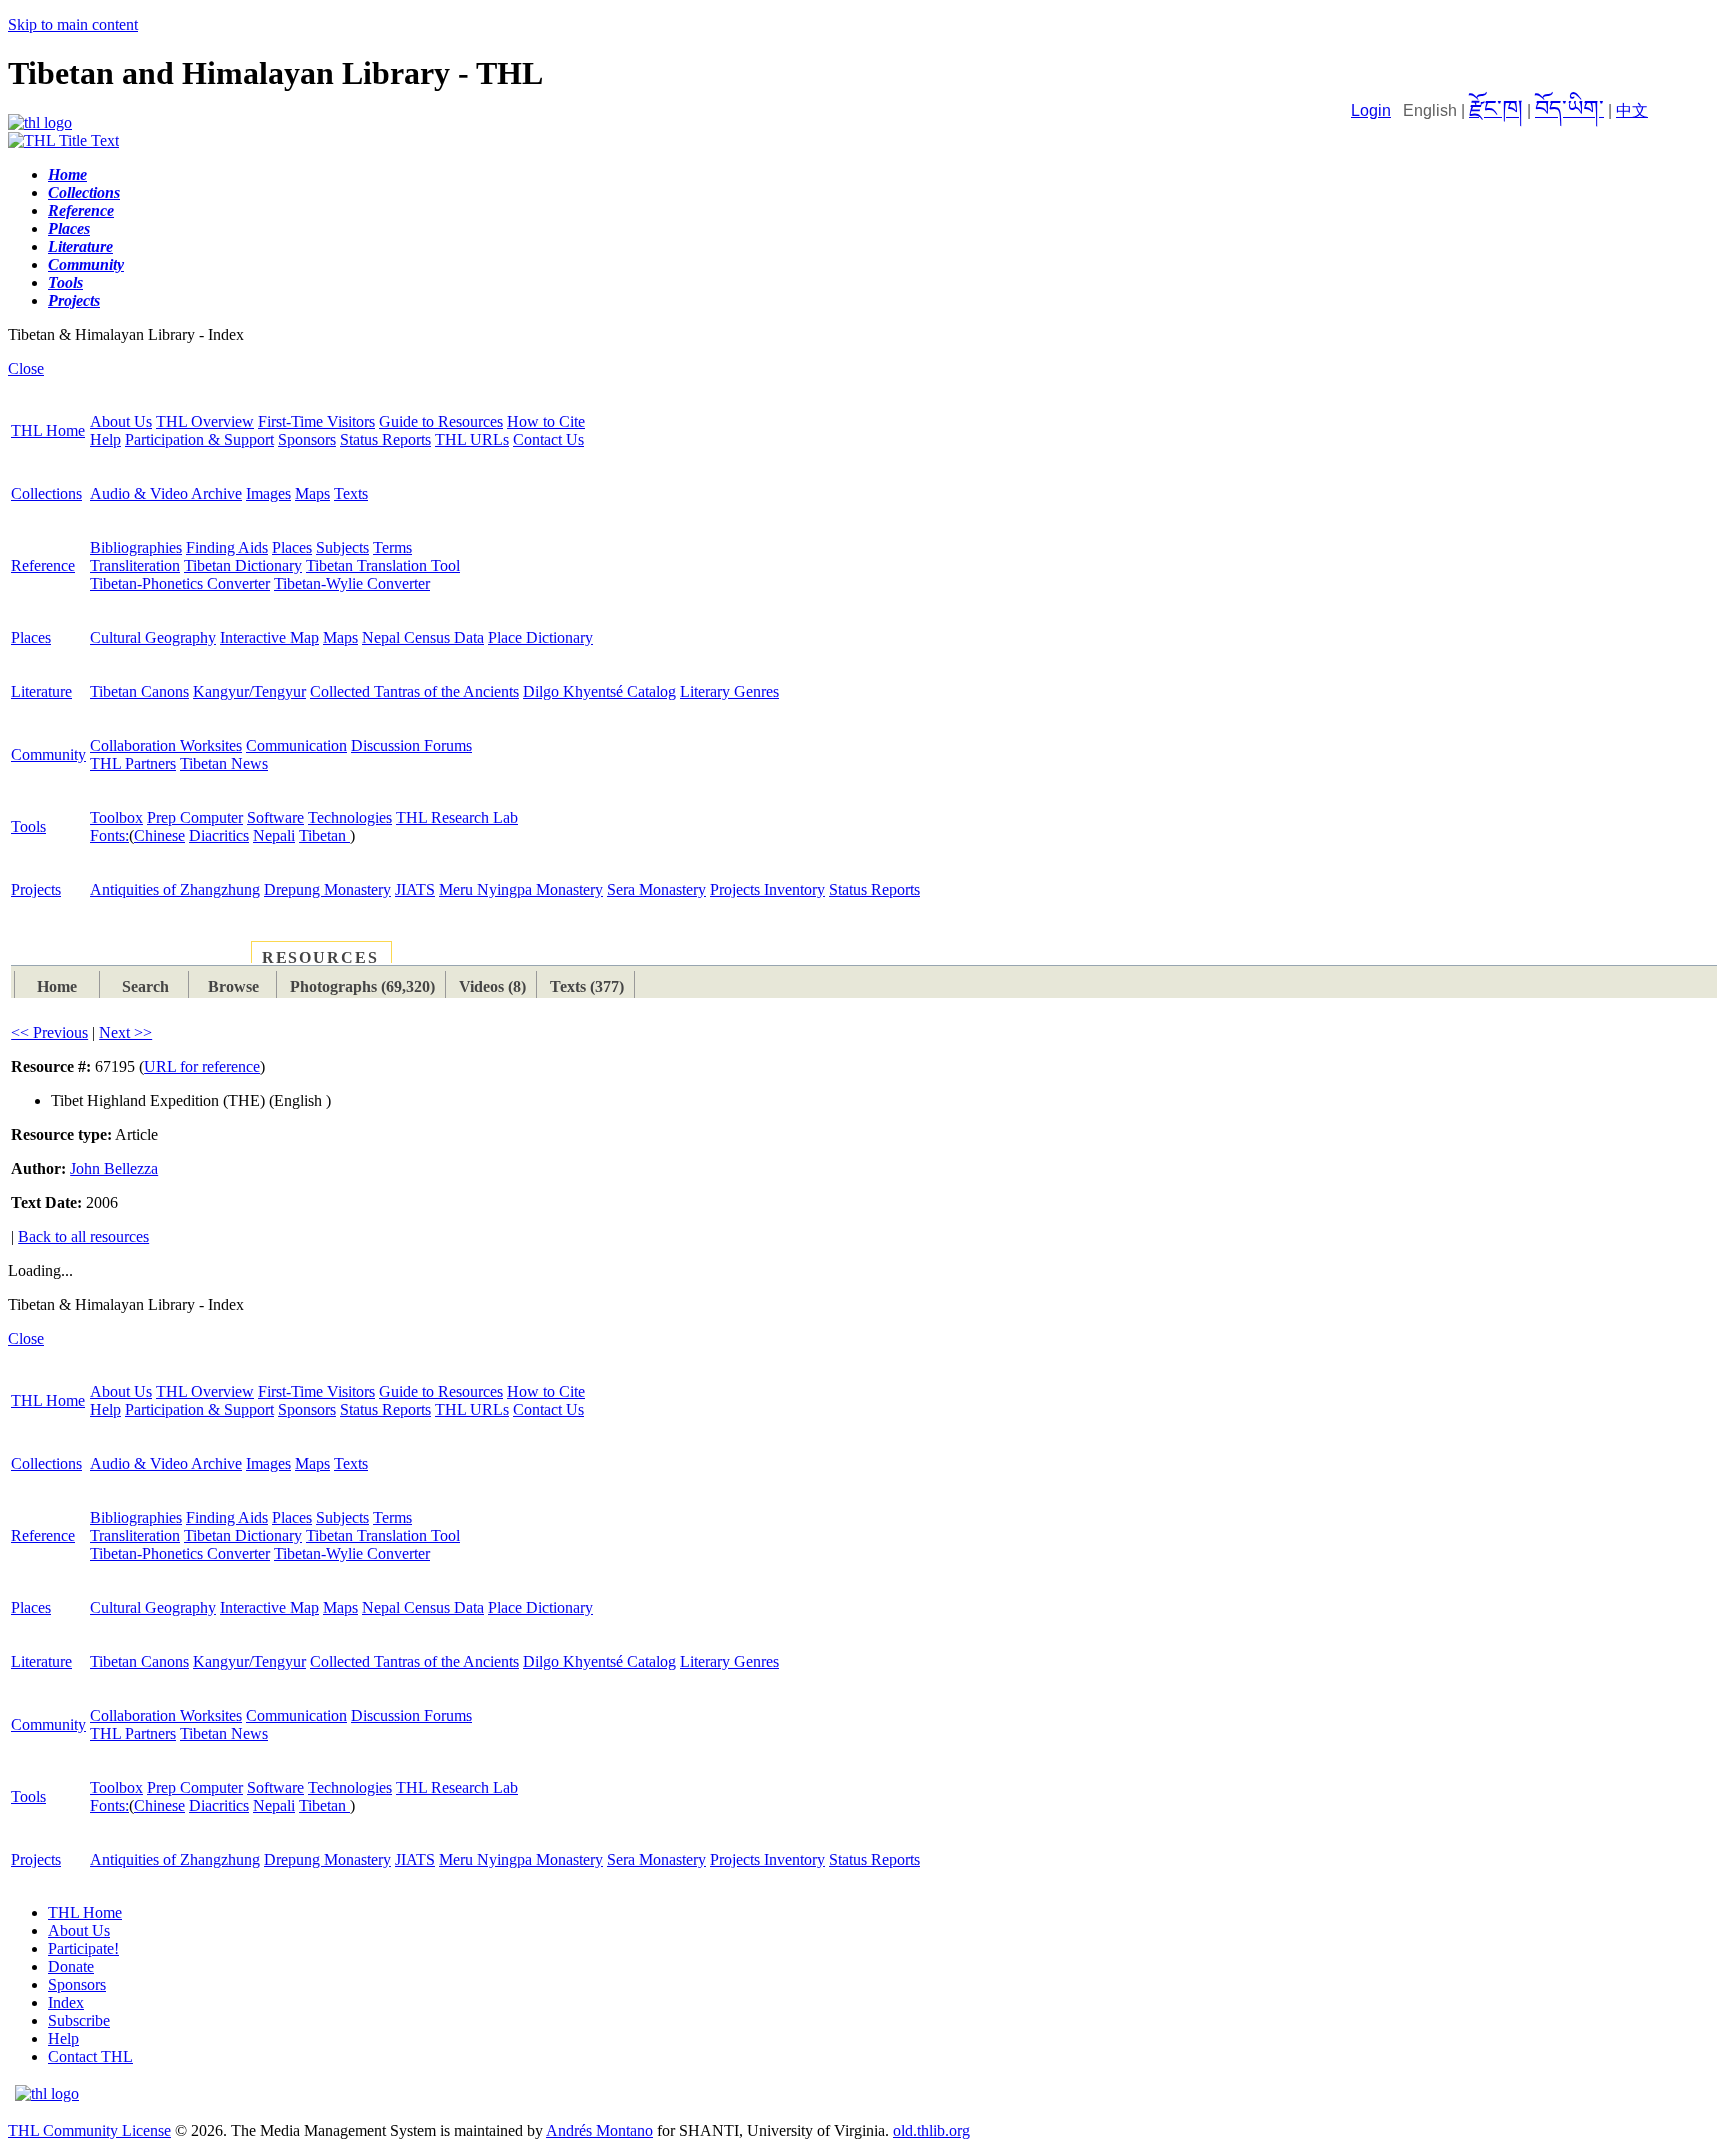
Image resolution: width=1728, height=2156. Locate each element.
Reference (43, 565)
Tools (28, 826)
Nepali (274, 835)
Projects (36, 889)
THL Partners (133, 763)
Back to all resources (83, 1236)
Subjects (342, 547)
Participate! (83, 1948)
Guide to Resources (441, 421)
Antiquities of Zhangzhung (175, 889)
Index (66, 2002)
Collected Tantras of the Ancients (414, 691)
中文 (1632, 110)
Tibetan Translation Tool (383, 565)
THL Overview (205, 421)
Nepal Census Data (423, 637)
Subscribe (79, 2020)
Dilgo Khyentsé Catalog (599, 691)
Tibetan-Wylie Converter (352, 583)
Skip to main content (73, 24)
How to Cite (546, 421)
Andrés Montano (599, 2130)
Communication (296, 745)
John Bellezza (114, 1168)
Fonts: (109, 835)
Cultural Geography (153, 637)
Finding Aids (227, 547)
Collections (46, 493)
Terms (392, 547)
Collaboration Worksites (166, 745)
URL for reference (202, 1066)
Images (268, 493)
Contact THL (90, 2056)
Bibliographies (136, 547)
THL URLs (472, 439)
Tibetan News (224, 763)
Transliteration (135, 565)
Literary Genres (729, 691)
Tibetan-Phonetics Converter (180, 583)
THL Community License (89, 2130)
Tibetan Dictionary (243, 565)
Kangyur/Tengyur (249, 691)
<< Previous (49, 1032)
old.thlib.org (931, 2130)
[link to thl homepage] (47, 2093)
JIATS (415, 889)
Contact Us (548, 439)
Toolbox (116, 817)
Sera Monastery (656, 889)
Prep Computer (195, 817)
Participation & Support (199, 439)
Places (292, 547)
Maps (312, 493)
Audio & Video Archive (166, 493)
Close (26, 368)
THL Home (48, 430)
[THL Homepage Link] (40, 122)
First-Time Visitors (316, 421)
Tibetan (324, 835)
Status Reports (385, 439)
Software (275, 817)
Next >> (125, 1032)
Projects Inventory (767, 889)
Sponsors (307, 439)
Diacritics (219, 835)
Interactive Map (269, 637)
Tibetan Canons (139, 691)
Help (105, 439)
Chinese (159, 835)
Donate (71, 1966)
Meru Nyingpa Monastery (521, 889)
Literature (41, 691)
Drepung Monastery (327, 889)
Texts (351, 493)
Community (48, 754)
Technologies (350, 817)
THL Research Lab (457, 817)
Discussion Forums (411, 745)
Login (1371, 110)
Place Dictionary (540, 637)
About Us (121, 421)
